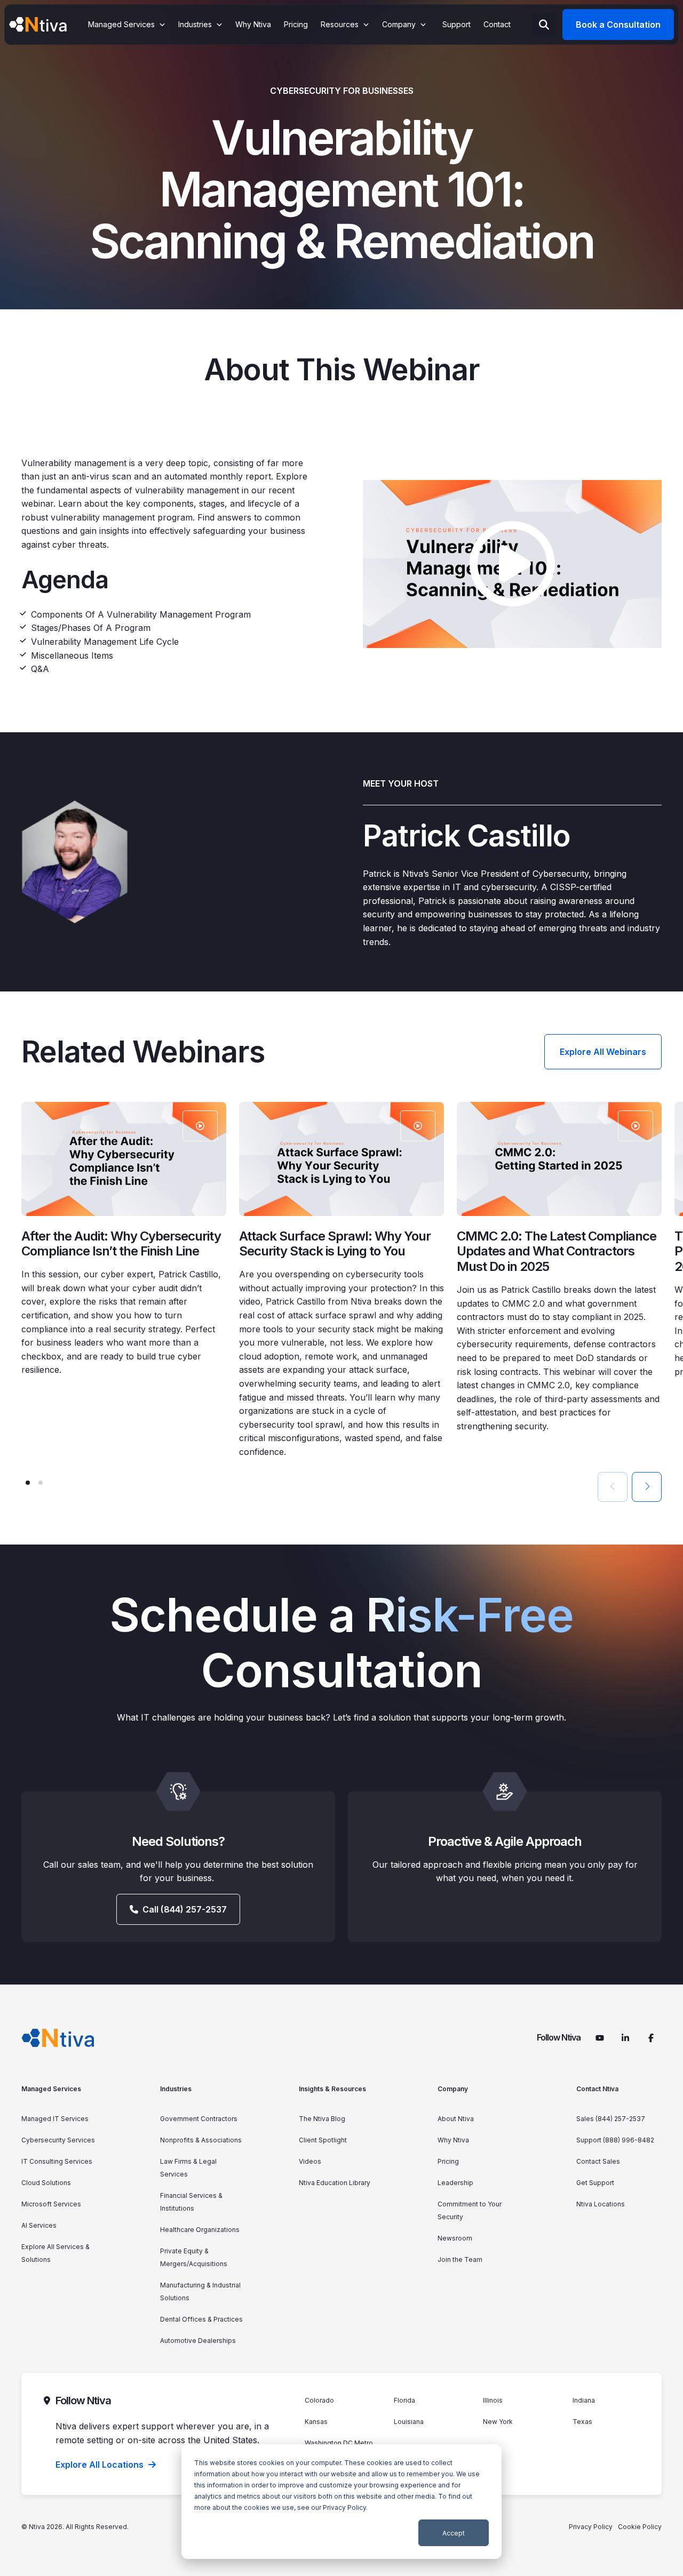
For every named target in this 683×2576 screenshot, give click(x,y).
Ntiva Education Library (335, 2183)
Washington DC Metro (339, 2443)
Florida (404, 2400)
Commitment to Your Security (470, 2210)
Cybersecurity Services (58, 2140)
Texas (582, 2422)
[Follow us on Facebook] (651, 2038)
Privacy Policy (344, 2507)
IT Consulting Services (57, 2161)
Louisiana (409, 2422)
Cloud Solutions (46, 2183)
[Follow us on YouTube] (600, 2038)
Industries (176, 2089)
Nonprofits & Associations (201, 2140)
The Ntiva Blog (322, 2119)
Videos (310, 2161)
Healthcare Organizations (200, 2230)
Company (453, 2089)
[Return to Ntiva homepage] (58, 2038)
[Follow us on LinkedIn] (625, 2038)
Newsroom (455, 2238)
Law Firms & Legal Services (188, 2168)
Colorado (319, 2400)
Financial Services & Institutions (191, 2202)
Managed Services (51, 2089)
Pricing (448, 2161)
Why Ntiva (453, 2140)
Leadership (455, 2183)
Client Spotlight (323, 2140)
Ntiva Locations (601, 2204)
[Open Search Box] (544, 25)
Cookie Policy (640, 2527)
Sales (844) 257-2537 (611, 2119)
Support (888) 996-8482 (615, 2140)
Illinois (493, 2400)
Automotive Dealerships (198, 2341)
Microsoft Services (51, 2204)
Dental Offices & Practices (201, 2319)
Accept (454, 2533)
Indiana (584, 2400)
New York (498, 2422)
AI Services (39, 2225)
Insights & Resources (332, 2089)
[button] (28, 1483)
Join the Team (460, 2259)
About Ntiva (456, 2119)
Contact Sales (598, 2161)
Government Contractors (199, 2119)
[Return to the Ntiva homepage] (38, 25)
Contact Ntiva (597, 2089)
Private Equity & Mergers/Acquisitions (194, 2257)
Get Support (595, 2183)
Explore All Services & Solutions (55, 2253)
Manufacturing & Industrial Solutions (200, 2291)
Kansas (316, 2422)
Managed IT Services (55, 2119)
